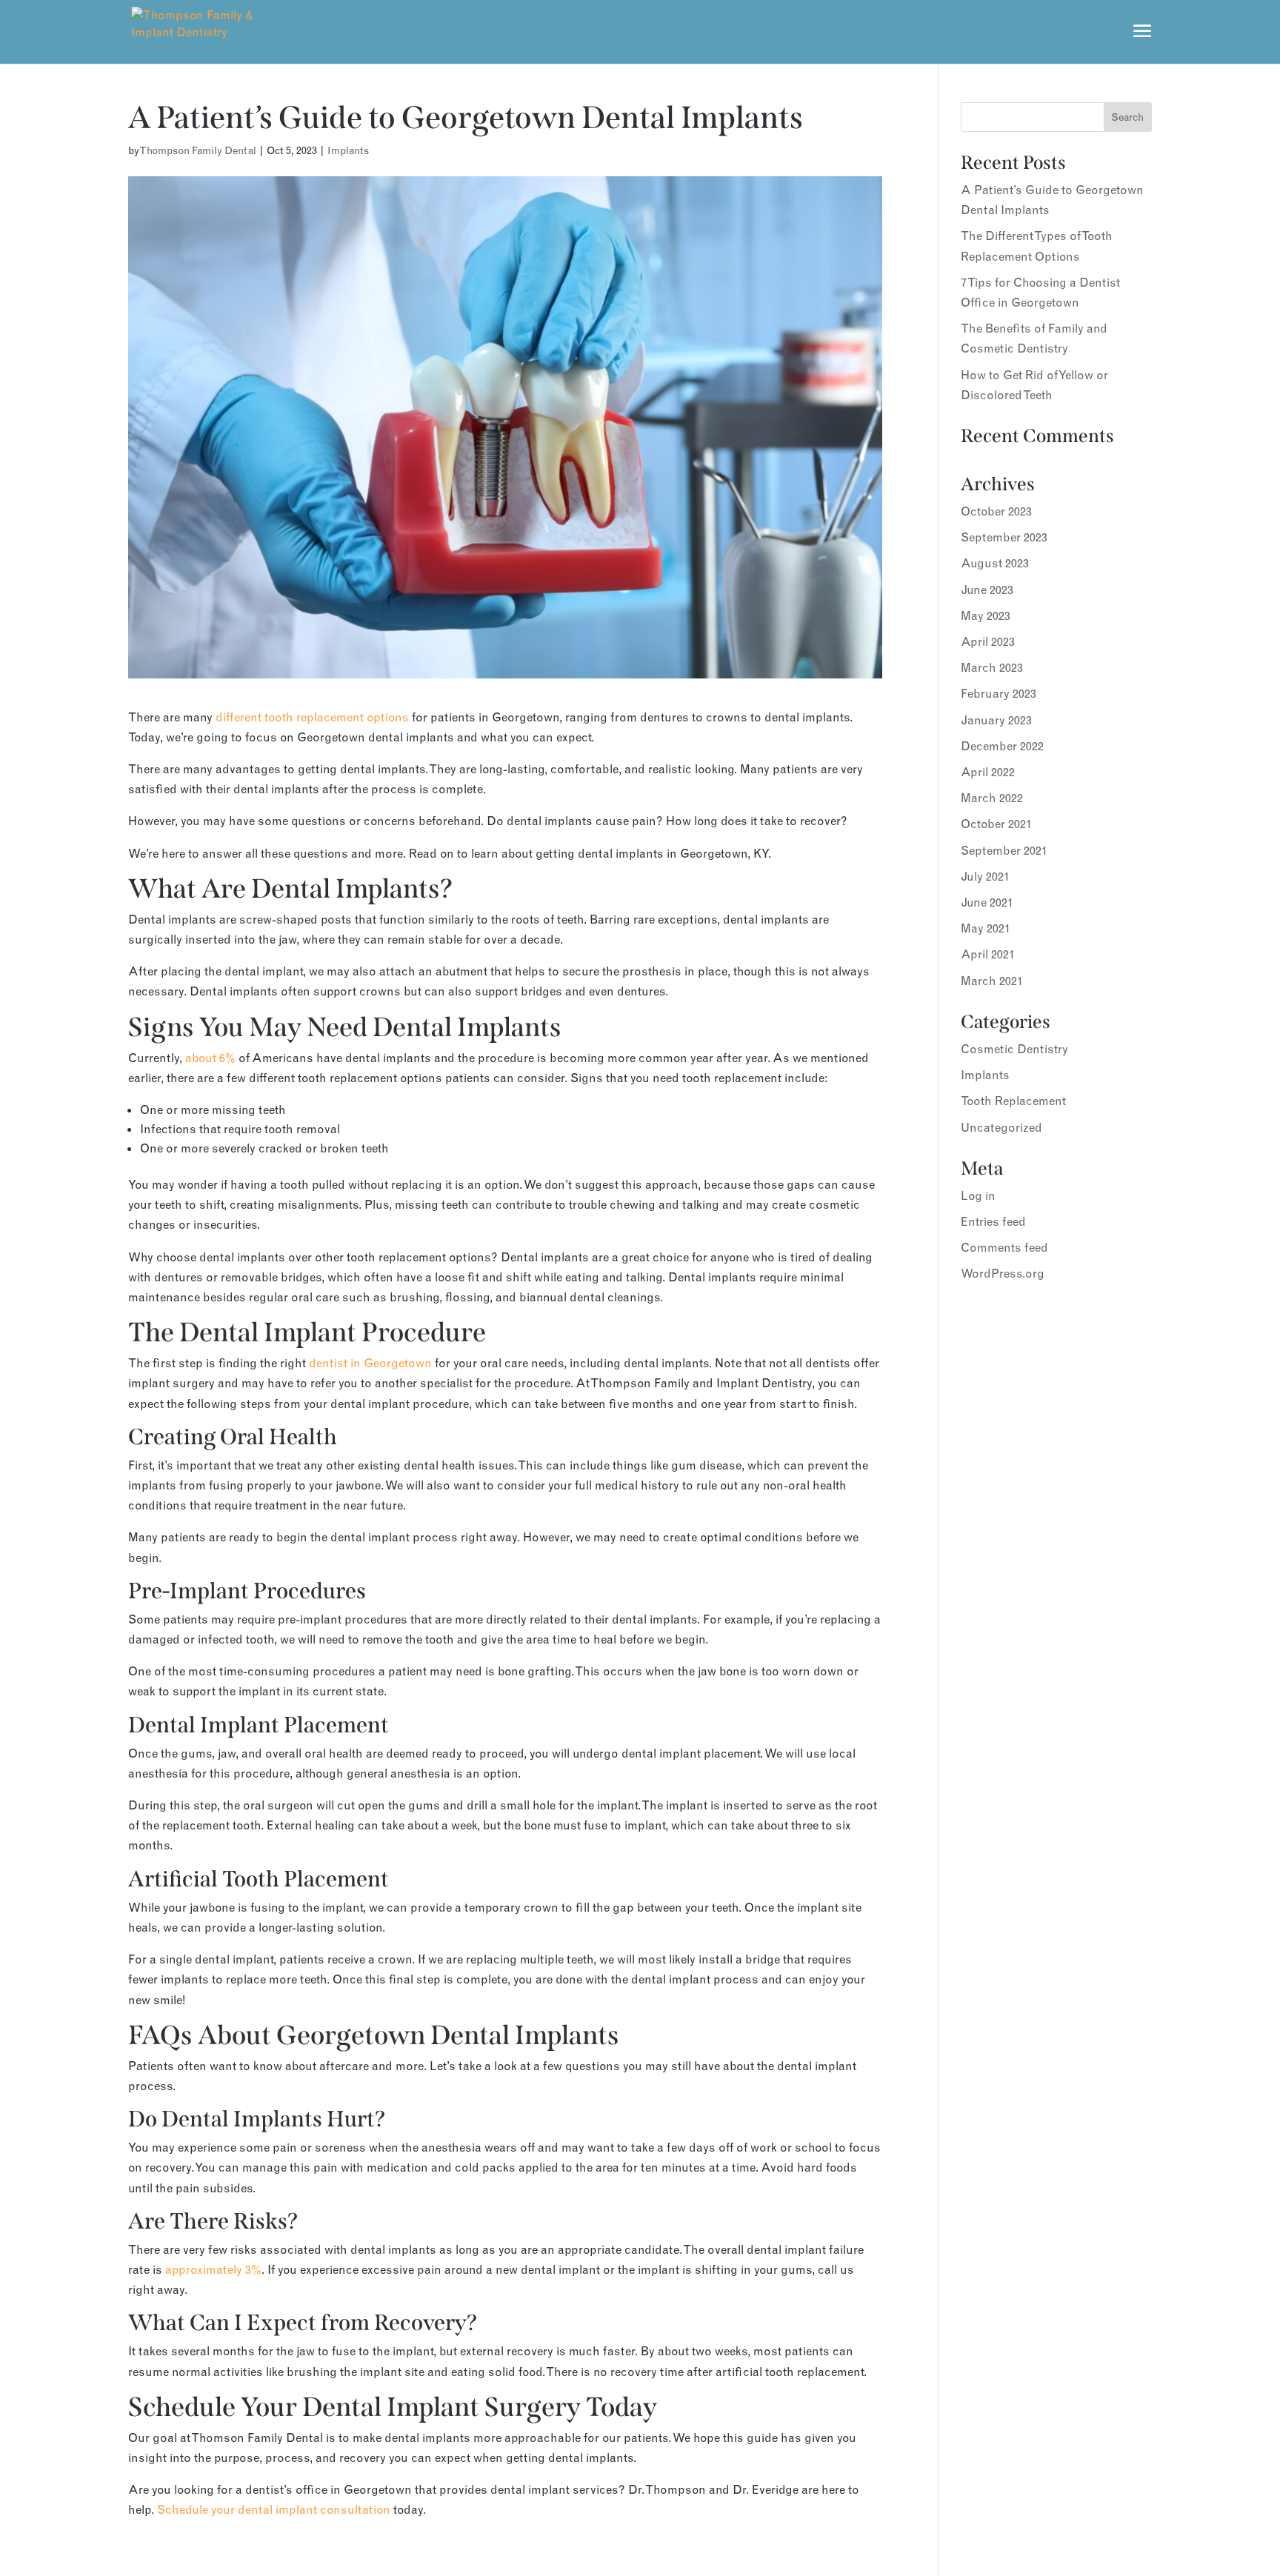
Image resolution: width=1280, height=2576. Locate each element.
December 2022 (1002, 746)
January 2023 (996, 720)
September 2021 (1004, 850)
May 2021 (986, 928)
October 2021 (996, 824)
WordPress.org (1003, 1273)
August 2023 (995, 563)
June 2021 (987, 902)
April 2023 (988, 641)
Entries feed (993, 1221)
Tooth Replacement (1013, 1101)
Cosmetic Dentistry (1014, 1049)
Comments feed (1004, 1247)
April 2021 (988, 954)
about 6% (210, 1058)
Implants (348, 150)
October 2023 (996, 511)
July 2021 (985, 876)
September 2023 (1004, 537)
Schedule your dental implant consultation (274, 2509)
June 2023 (987, 590)
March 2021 (992, 981)
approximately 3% (213, 2269)
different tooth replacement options (312, 717)
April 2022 (988, 772)
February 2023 (999, 693)
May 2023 (986, 615)
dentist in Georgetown (370, 1363)
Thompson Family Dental (198, 150)
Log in (978, 1195)
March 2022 (992, 798)
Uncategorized (1001, 1127)
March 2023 (992, 667)
